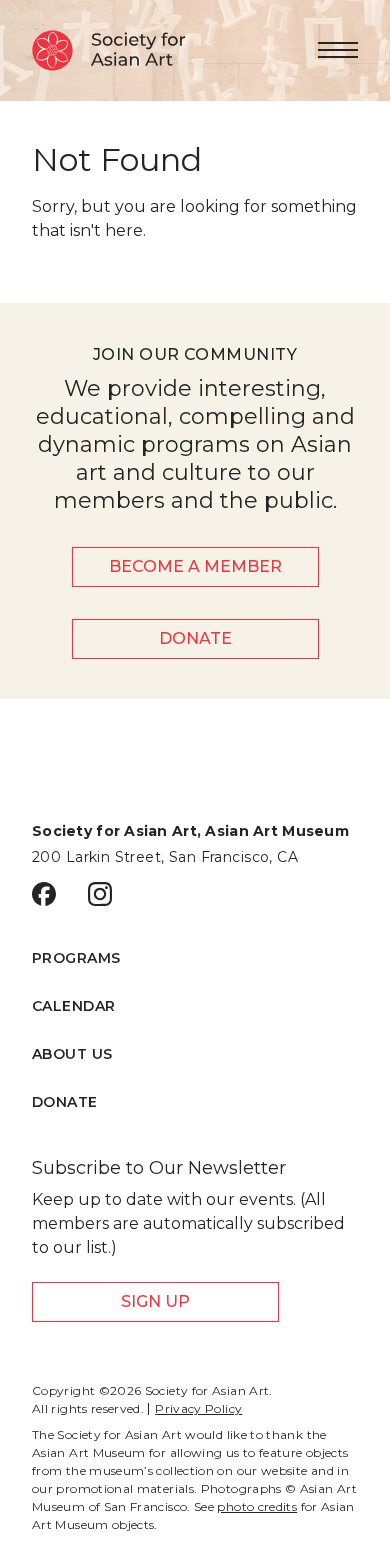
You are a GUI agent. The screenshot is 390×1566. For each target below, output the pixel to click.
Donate (195, 638)
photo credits (257, 1506)
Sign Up (155, 1301)
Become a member (195, 566)
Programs (76, 958)
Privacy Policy (198, 1409)
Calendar (73, 1006)
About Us (72, 1054)
